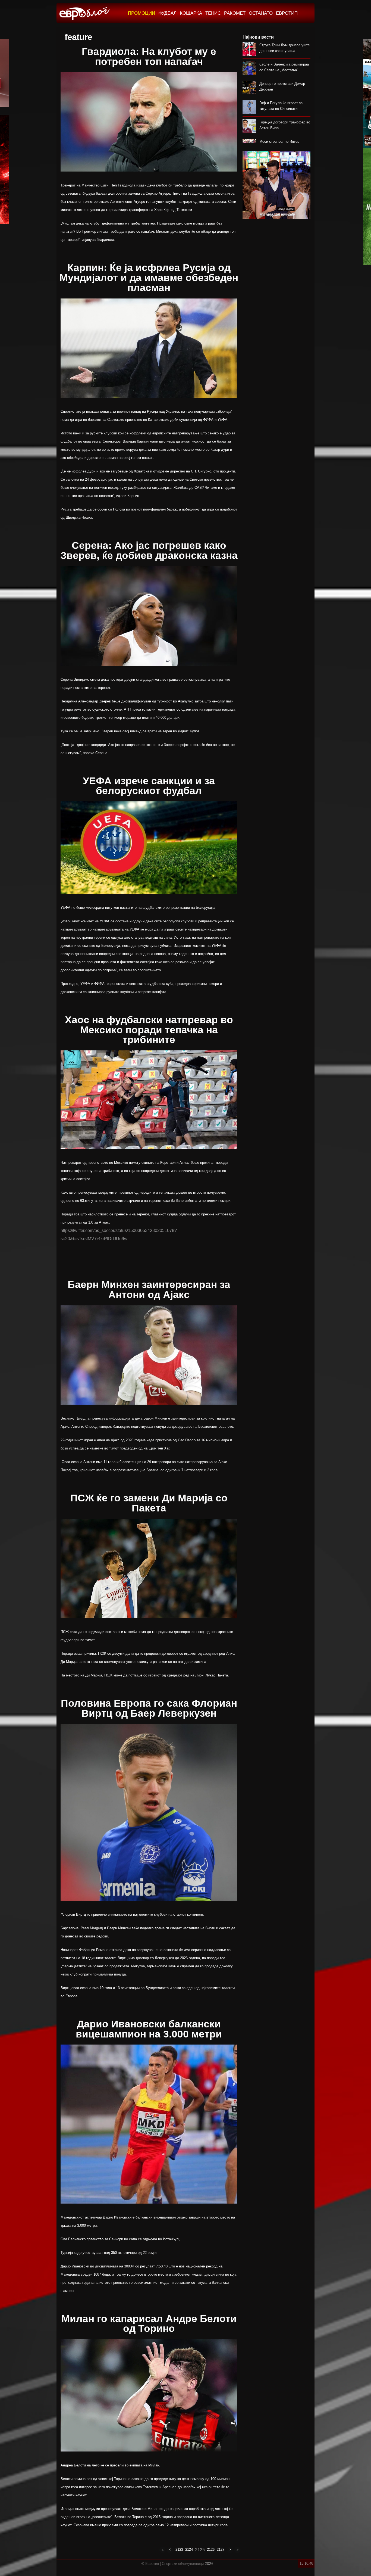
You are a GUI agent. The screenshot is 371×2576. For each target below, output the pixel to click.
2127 (221, 2549)
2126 (211, 2549)
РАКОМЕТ (235, 13)
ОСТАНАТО (261, 13)
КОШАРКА (191, 13)
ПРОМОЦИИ (142, 13)
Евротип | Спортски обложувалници (175, 2564)
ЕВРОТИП (287, 13)
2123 (179, 2549)
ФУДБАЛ (167, 13)
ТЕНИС (213, 13)
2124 (189, 2549)
